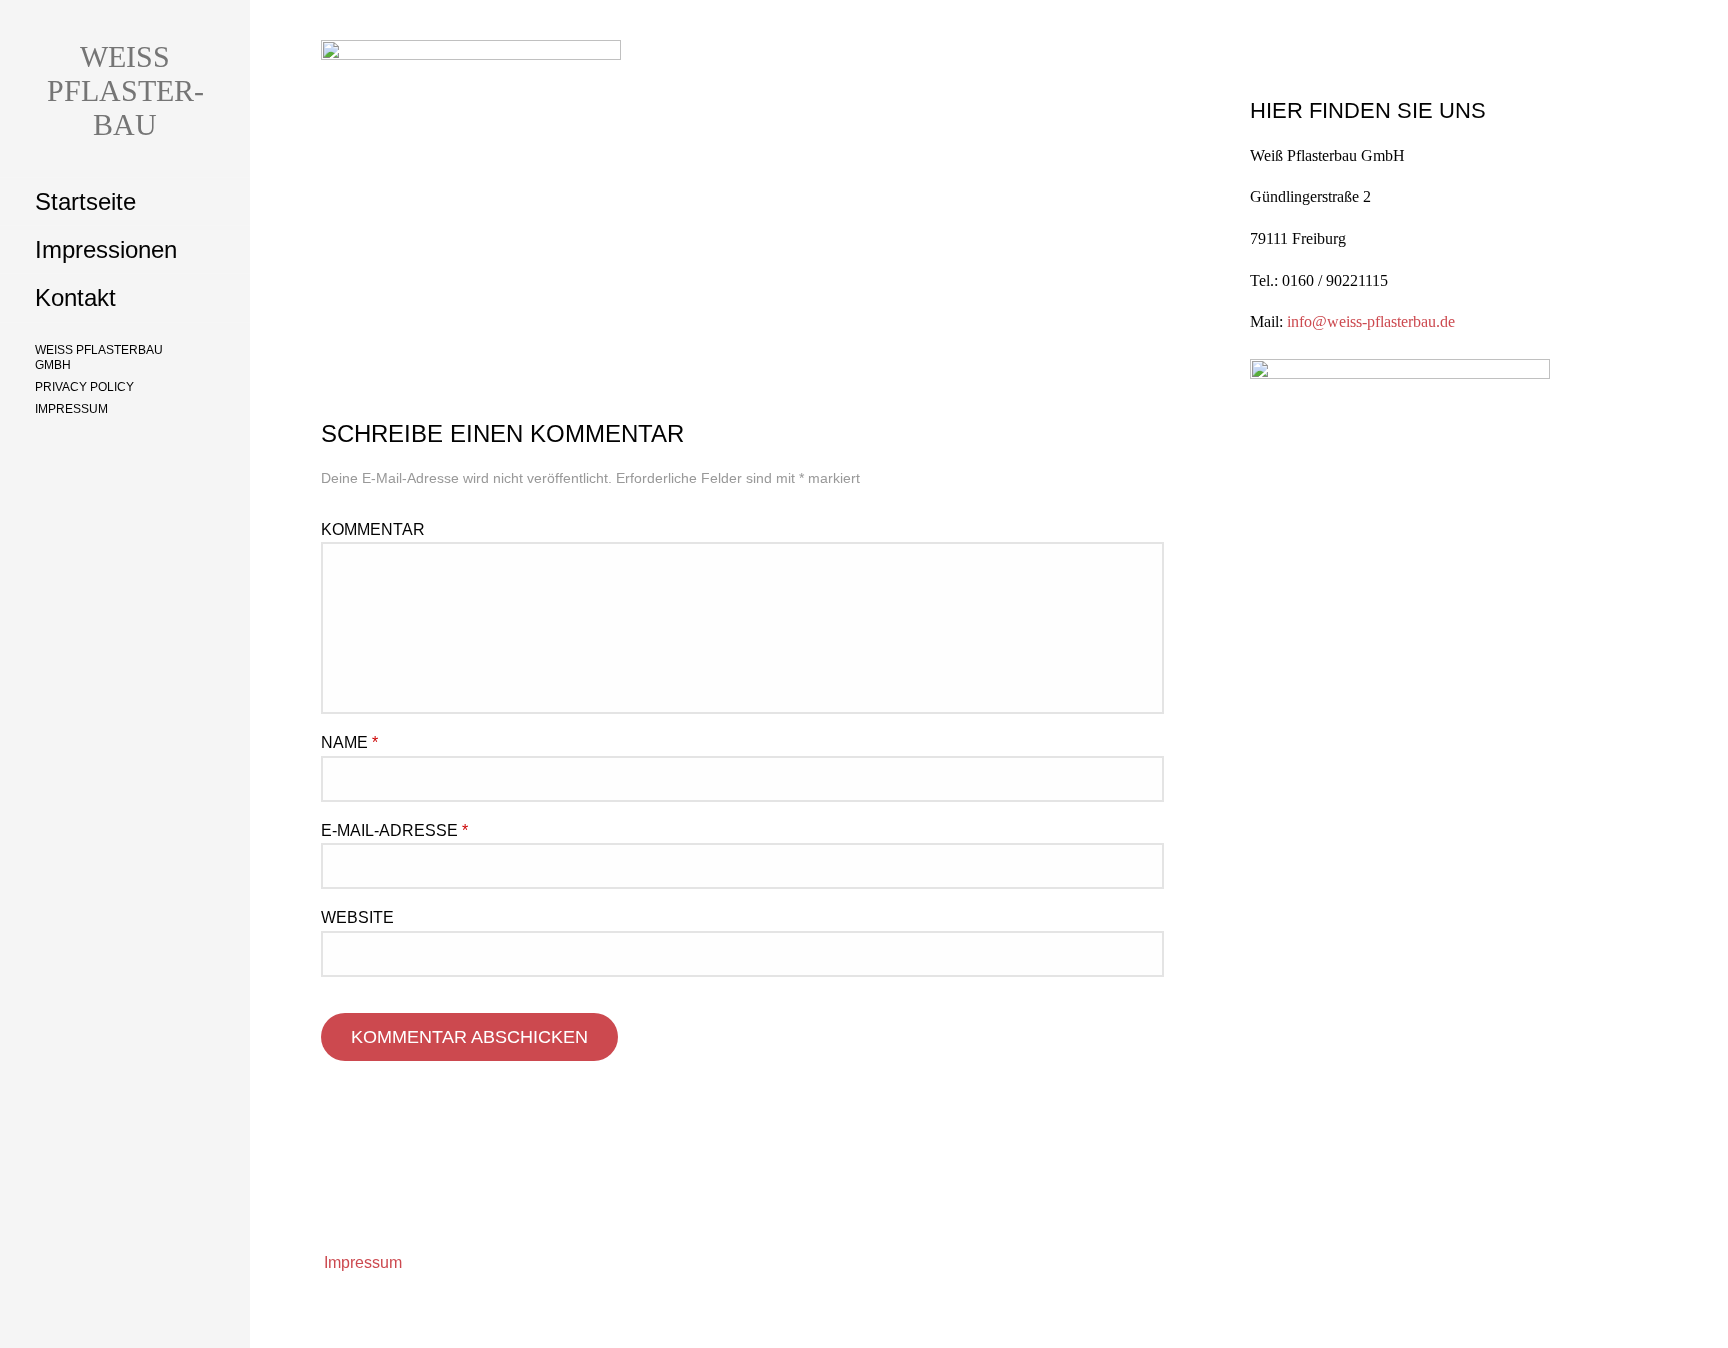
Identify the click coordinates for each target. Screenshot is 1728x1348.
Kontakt (75, 297)
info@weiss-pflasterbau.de (1371, 321)
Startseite (85, 201)
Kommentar (373, 529)
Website (357, 917)
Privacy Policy (84, 387)
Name (349, 742)
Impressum (71, 409)
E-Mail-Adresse (394, 830)
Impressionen (106, 249)
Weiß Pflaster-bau (125, 90)
